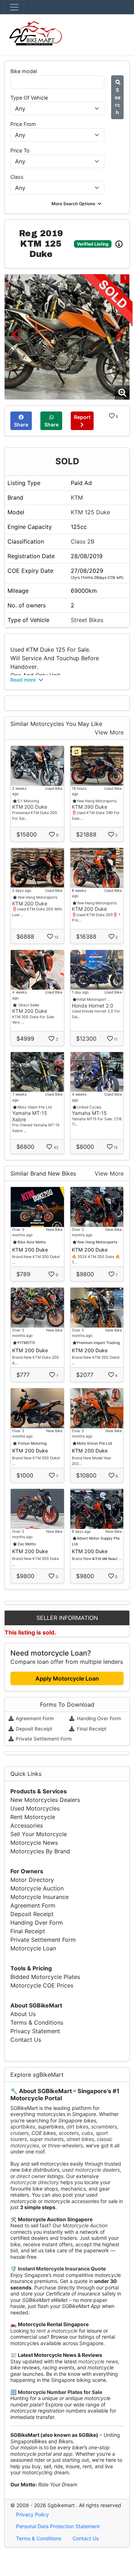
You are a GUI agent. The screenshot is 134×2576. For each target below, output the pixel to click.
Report (82, 417)
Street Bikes (87, 620)
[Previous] (15, 334)
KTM (77, 497)
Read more (24, 680)
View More (109, 732)
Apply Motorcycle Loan (67, 1678)
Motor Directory (32, 1880)
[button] (77, 204)
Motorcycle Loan (33, 1948)
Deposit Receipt (33, 1729)
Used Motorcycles (35, 1808)
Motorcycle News (34, 1843)
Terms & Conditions (37, 2022)
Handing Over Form (98, 1718)
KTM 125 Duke (90, 512)
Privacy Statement (35, 2031)
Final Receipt (91, 1729)
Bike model (24, 71)
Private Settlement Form (43, 1739)
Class (17, 177)
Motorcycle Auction (37, 1888)
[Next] (119, 334)
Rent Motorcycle (33, 1817)
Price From (23, 124)
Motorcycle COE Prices (42, 1985)
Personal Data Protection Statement (58, 2526)
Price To (20, 150)
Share (21, 425)
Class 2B (83, 541)
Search (118, 101)
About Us (23, 2014)
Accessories (27, 1825)
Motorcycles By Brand (40, 1851)
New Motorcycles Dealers (45, 1800)
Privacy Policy (33, 2514)
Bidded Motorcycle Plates (45, 1977)
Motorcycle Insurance (39, 1897)
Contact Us (26, 2040)
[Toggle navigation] (14, 7)
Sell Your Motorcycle (39, 1834)
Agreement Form (34, 1718)
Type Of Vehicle (29, 98)
